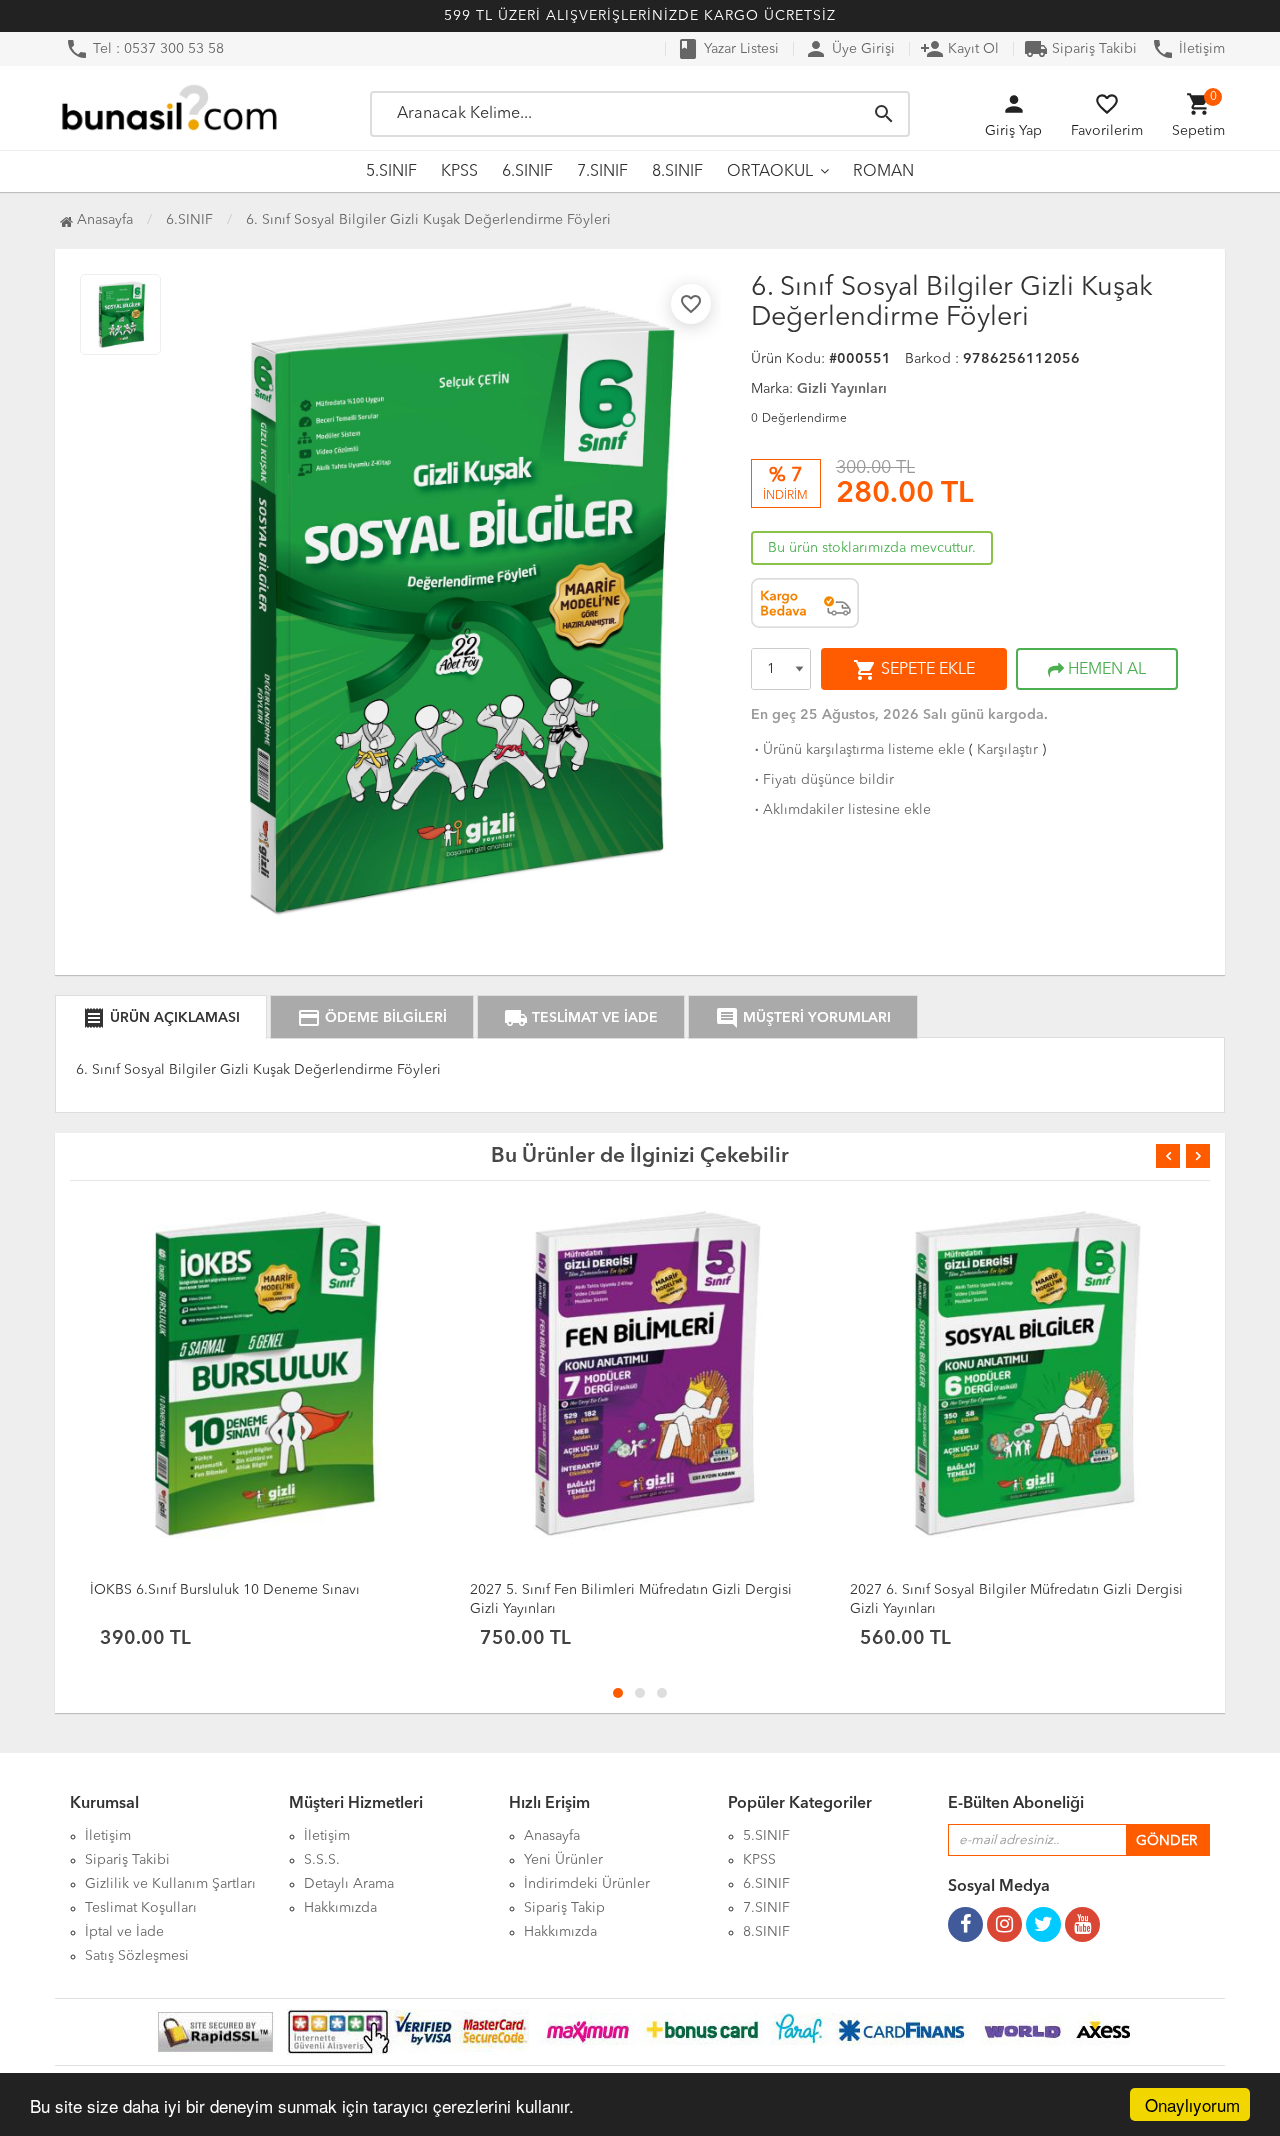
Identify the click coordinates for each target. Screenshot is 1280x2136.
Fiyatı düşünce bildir (822, 780)
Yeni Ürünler (563, 1860)
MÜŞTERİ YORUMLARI (803, 1018)
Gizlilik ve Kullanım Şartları (170, 1884)
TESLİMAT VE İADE (581, 1018)
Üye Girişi (849, 49)
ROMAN (883, 172)
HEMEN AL (1105, 670)
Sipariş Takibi (1080, 49)
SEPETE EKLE (914, 670)
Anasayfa (103, 220)
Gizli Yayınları (842, 389)
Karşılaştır (1007, 750)
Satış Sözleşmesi (137, 1956)
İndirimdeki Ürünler (587, 1884)
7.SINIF (602, 172)
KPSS (459, 172)
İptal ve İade (124, 1932)
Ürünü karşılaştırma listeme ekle (858, 750)
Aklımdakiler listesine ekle (841, 810)
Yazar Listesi (727, 49)
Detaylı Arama (349, 1884)
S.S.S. (322, 1860)
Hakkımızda (340, 1908)
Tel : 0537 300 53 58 (144, 49)
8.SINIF (677, 172)
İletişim (1188, 49)
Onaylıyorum (1192, 2104)
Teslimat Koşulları (141, 1908)
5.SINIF (391, 172)
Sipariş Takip (564, 1908)
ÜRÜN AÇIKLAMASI (161, 1018)
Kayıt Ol (959, 49)
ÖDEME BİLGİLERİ (372, 1018)
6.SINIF (527, 172)
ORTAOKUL (770, 172)
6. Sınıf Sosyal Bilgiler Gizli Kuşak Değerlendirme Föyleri (428, 220)
